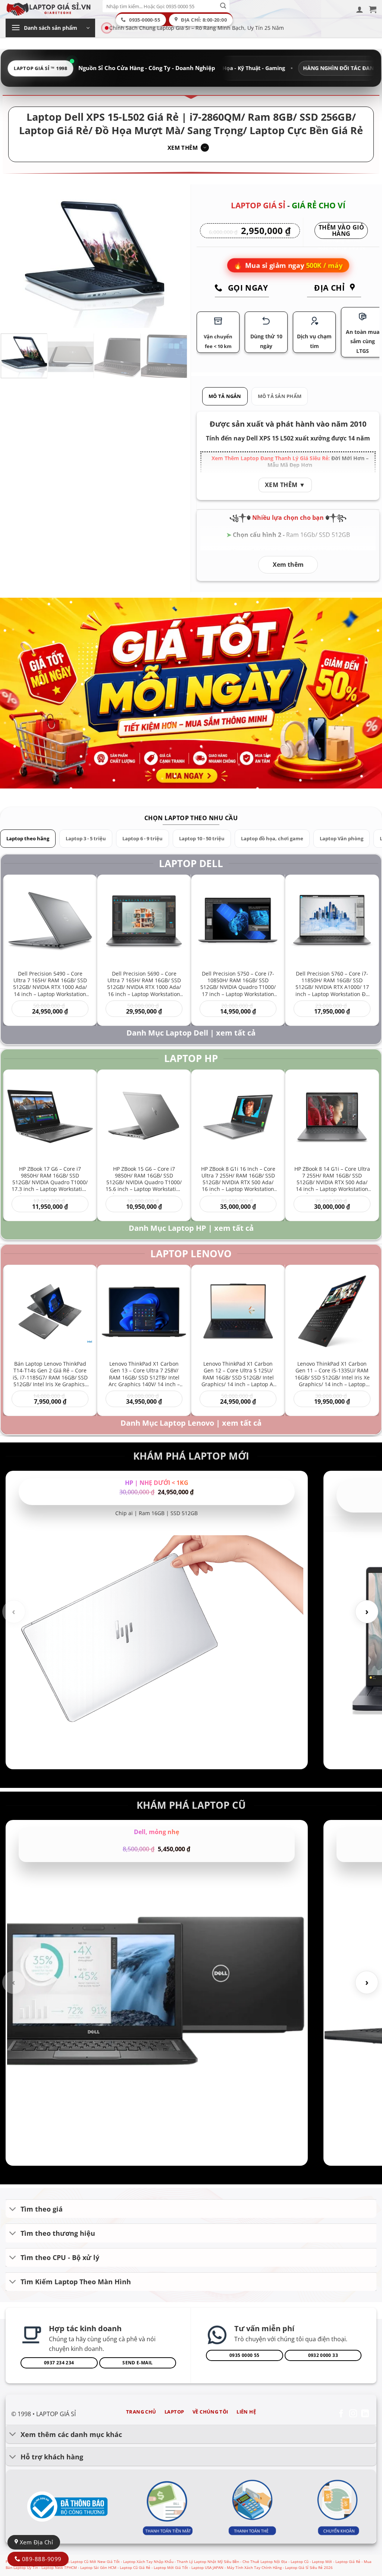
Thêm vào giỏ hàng (341, 231)
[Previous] (14, 258)
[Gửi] (223, 6)
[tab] (225, 396)
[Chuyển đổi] (13, 2210)
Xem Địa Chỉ (35, 2542)
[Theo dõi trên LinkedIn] (365, 2414)
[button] (360, 9)
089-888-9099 (41, 2559)
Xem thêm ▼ (285, 485)
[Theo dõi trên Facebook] (341, 2414)
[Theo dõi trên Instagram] (353, 2414)
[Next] (174, 258)
